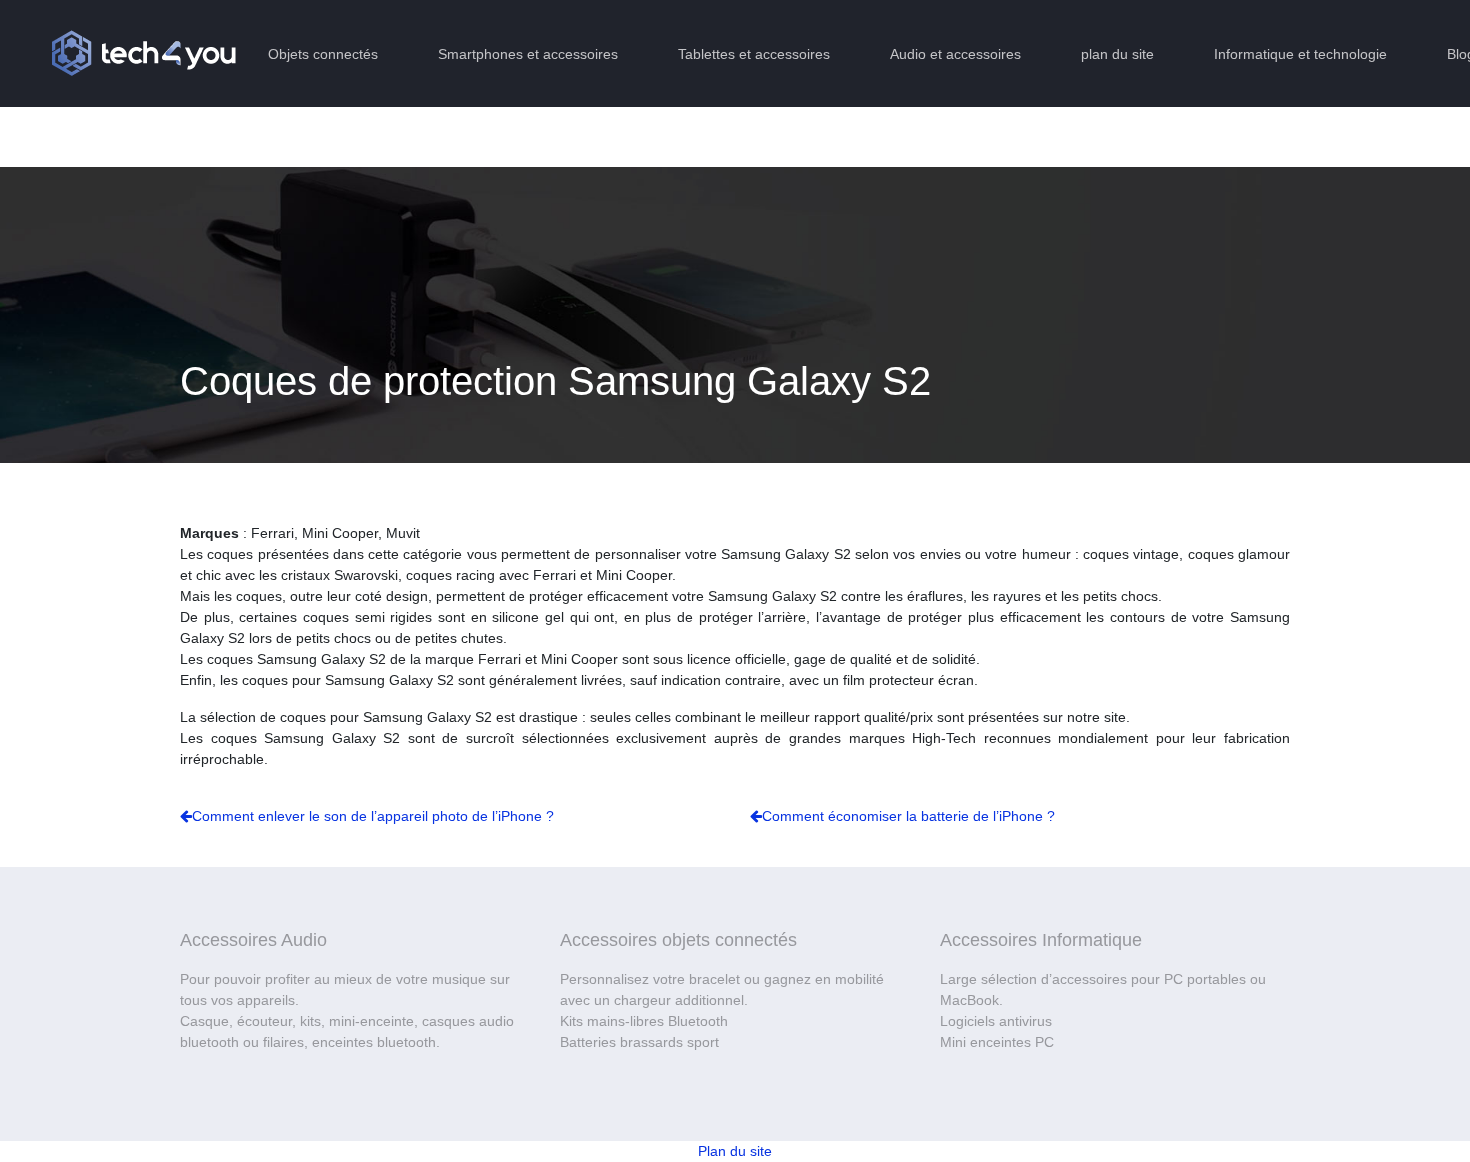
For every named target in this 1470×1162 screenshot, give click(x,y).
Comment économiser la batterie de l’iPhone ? (908, 816)
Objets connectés (323, 54)
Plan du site (735, 1151)
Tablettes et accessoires (754, 54)
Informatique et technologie (1300, 54)
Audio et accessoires (955, 54)
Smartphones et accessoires (528, 54)
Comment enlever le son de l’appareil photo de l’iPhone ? (373, 816)
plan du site (1117, 54)
